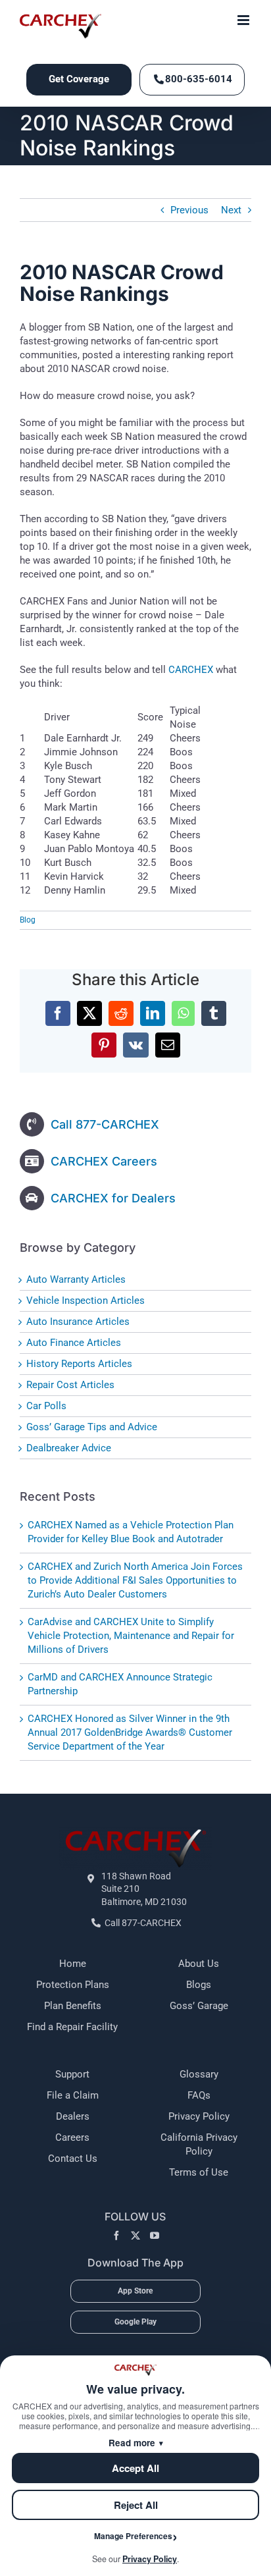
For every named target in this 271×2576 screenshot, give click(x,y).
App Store (135, 2291)
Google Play (135, 2322)
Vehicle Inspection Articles (86, 1301)
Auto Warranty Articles (76, 1279)
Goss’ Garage (199, 2006)
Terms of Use (199, 2172)
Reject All (136, 2505)
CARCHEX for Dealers (113, 1198)
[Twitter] (135, 2236)
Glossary (199, 2074)
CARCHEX (191, 670)
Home (73, 1964)
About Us (199, 1964)
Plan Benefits (73, 2006)
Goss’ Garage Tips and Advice (92, 1427)
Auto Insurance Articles (78, 1322)
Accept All (135, 2468)
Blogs (199, 1985)
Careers (72, 2137)
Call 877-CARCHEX (105, 1124)
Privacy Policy (199, 2116)
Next (231, 210)
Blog (28, 920)
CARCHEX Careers (104, 1161)
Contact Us (73, 2159)
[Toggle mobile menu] (244, 20)
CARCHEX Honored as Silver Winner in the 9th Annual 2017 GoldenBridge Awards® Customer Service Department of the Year (130, 1732)
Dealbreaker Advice (69, 1448)
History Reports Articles (79, 1364)
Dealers (73, 2116)
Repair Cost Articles (70, 1385)
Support (72, 2074)
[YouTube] (155, 2236)
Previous (189, 210)
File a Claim (73, 2095)
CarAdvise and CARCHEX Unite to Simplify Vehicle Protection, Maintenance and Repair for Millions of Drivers (131, 1636)
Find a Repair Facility (72, 2027)
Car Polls (46, 1406)
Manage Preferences (133, 2536)
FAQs (199, 2095)
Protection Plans (73, 1985)
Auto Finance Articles (74, 1343)
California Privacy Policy (199, 2144)
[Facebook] (116, 2236)
